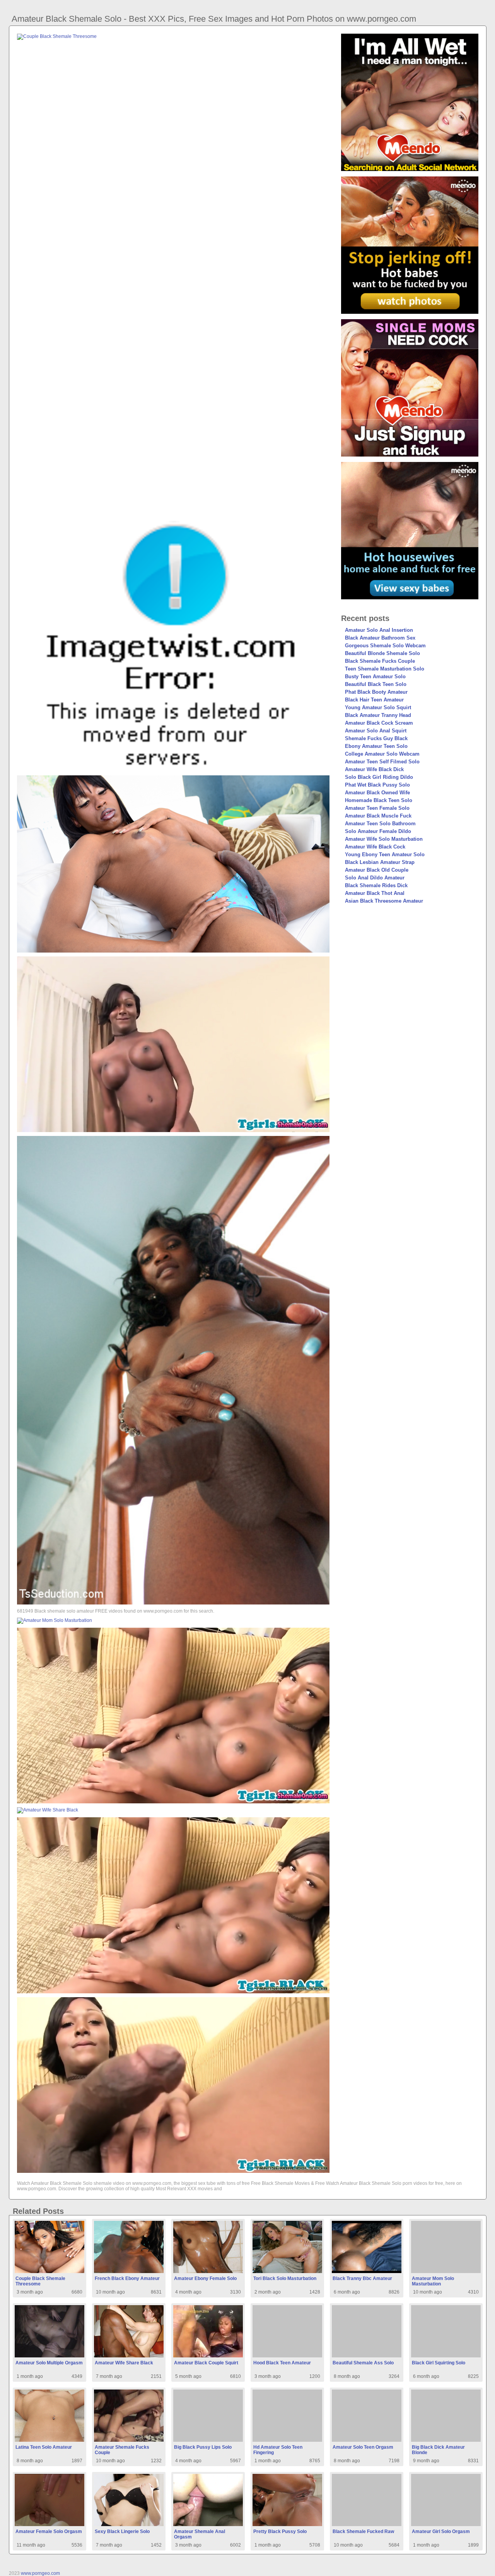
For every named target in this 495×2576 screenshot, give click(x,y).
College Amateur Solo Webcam (382, 754)
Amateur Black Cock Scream (379, 723)
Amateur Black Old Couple (377, 870)
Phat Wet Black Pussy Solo (377, 785)
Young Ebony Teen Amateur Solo (385, 854)
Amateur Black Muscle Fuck (378, 816)
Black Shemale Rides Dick (376, 885)
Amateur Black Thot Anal (375, 893)
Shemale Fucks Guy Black (376, 738)
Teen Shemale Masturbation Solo (385, 669)
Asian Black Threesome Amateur (384, 901)
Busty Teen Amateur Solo (375, 676)
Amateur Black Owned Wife (377, 793)
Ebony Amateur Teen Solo (376, 746)
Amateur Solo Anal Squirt (376, 731)
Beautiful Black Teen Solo (376, 684)
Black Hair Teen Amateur (374, 700)
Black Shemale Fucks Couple (380, 661)
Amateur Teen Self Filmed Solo (382, 762)
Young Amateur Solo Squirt (378, 707)
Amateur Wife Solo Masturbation (384, 839)
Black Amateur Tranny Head (378, 715)
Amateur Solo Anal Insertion (379, 630)
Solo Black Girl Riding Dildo (379, 777)
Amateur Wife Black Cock (375, 847)
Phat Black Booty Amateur (376, 692)
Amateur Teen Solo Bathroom (380, 824)
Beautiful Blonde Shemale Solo (382, 653)
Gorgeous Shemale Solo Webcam (385, 646)
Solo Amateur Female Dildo (378, 831)
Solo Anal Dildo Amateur (375, 878)
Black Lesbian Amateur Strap (380, 862)
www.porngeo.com (40, 2573)
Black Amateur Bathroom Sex (380, 638)
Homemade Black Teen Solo (379, 800)
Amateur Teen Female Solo (377, 808)
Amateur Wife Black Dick (374, 769)
